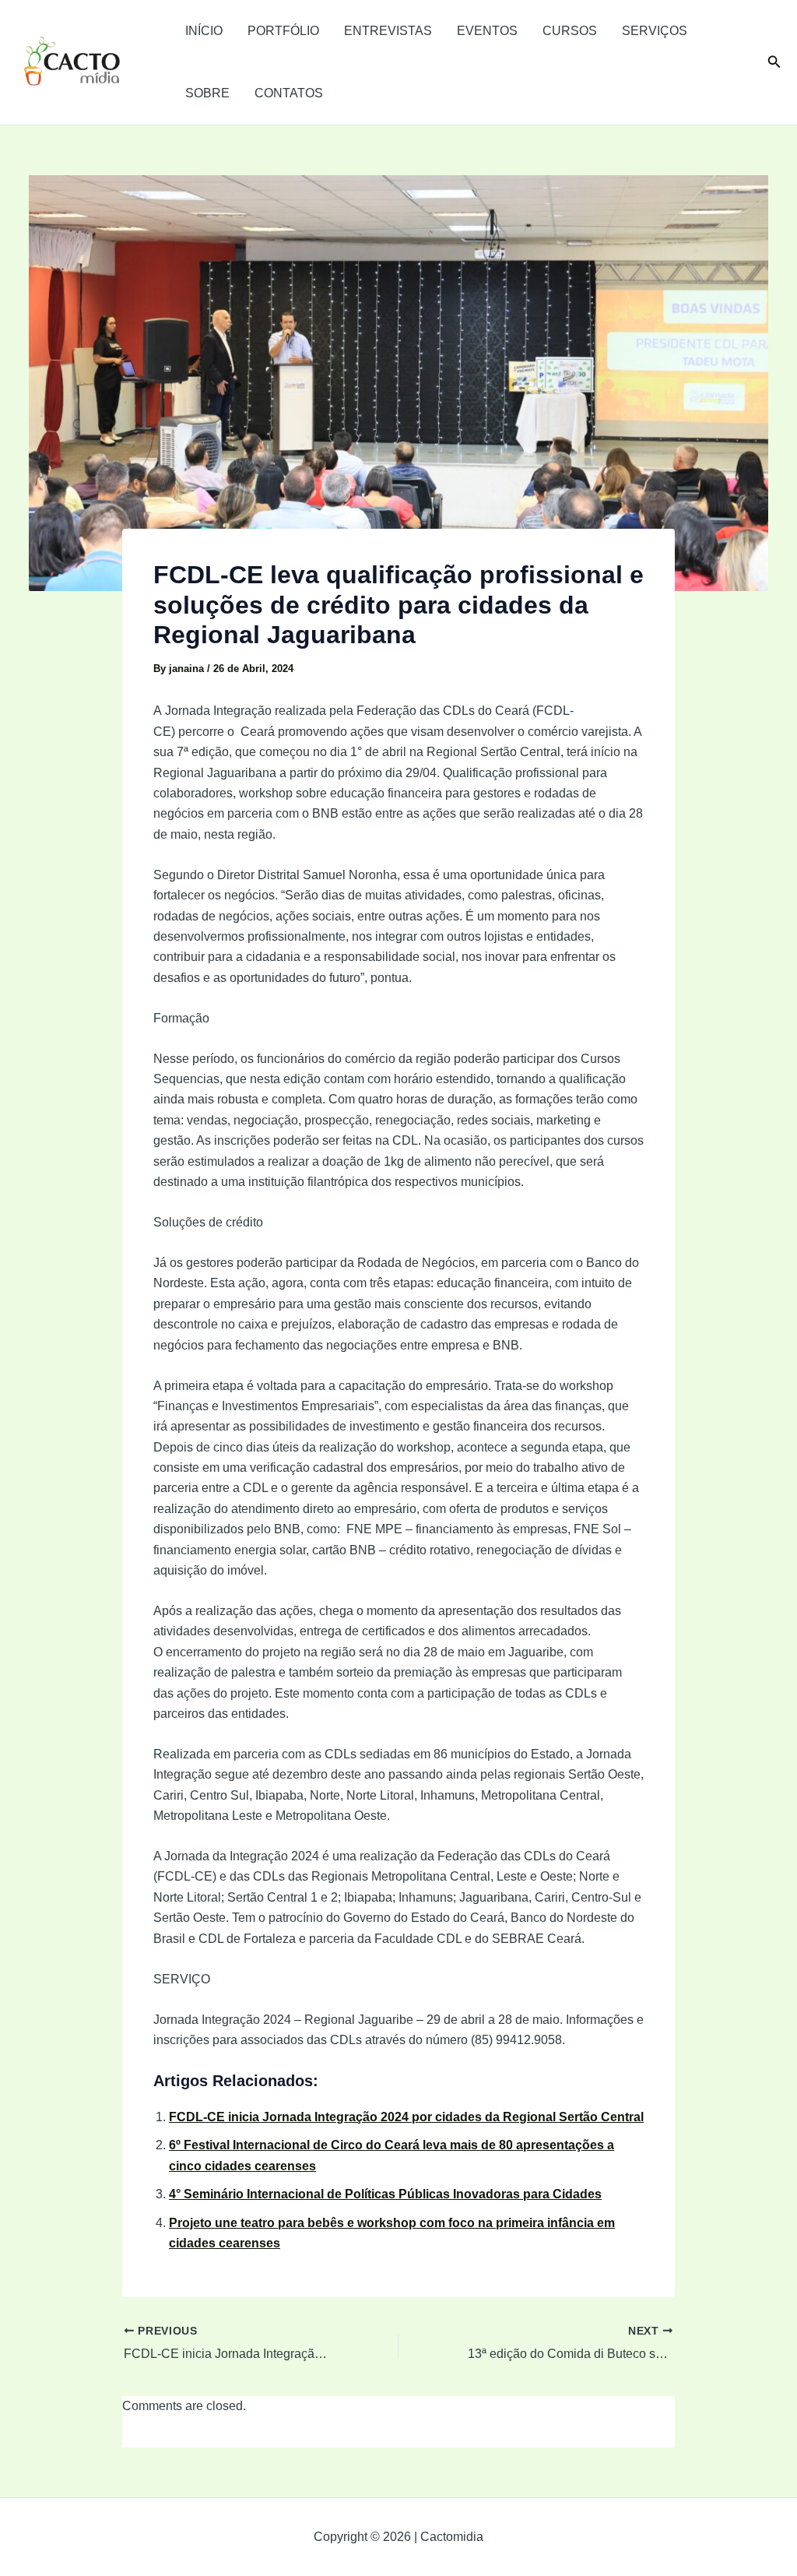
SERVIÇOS (655, 31)
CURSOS (570, 31)
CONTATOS (289, 93)
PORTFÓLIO (283, 31)
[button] (774, 62)
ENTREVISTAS (388, 31)
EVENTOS (487, 31)
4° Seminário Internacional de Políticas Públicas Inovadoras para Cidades (385, 2194)
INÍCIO (204, 31)
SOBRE (207, 93)
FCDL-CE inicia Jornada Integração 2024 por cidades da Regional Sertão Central (406, 2117)
